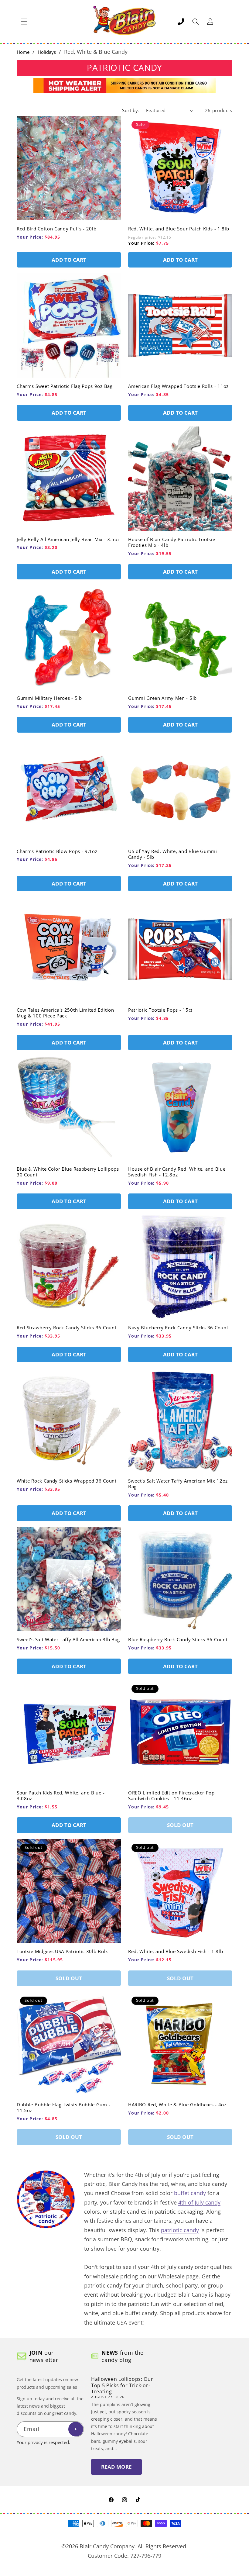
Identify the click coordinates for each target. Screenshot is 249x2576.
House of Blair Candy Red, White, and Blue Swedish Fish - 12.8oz (177, 1172)
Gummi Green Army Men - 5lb (162, 698)
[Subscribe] (76, 2429)
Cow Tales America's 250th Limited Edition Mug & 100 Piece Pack (65, 1013)
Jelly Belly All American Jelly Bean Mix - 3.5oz (68, 539)
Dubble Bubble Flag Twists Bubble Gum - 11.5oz (63, 2108)
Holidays (47, 52)
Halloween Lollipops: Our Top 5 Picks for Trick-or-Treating (122, 2385)
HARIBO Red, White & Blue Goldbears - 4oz (177, 2105)
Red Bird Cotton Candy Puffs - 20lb (56, 229)
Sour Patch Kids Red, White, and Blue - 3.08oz (61, 1796)
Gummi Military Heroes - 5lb (49, 698)
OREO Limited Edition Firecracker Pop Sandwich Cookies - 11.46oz (171, 1796)
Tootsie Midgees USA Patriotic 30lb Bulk (62, 1951)
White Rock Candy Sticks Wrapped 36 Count (67, 1481)
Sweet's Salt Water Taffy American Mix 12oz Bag (178, 1484)
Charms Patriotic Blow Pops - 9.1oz (57, 851)
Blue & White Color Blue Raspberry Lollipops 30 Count (68, 1172)
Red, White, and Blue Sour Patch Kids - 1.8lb (179, 229)
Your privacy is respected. (43, 2442)
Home (23, 52)
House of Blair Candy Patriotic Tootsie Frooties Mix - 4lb (172, 542)
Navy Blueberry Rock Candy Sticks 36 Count (178, 1328)
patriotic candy (180, 2230)
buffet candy (191, 2193)
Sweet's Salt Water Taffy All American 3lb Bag (68, 1640)
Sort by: (131, 110)
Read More (116, 2467)
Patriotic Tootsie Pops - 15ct (160, 1010)
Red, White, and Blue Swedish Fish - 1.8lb (176, 1951)
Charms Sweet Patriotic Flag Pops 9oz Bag (65, 386)
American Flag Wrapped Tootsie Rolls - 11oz (178, 386)
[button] (24, 22)
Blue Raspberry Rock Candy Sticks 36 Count (178, 1640)
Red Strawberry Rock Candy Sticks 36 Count (67, 1328)
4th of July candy (199, 2202)
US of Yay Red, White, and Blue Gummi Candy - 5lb (173, 854)
